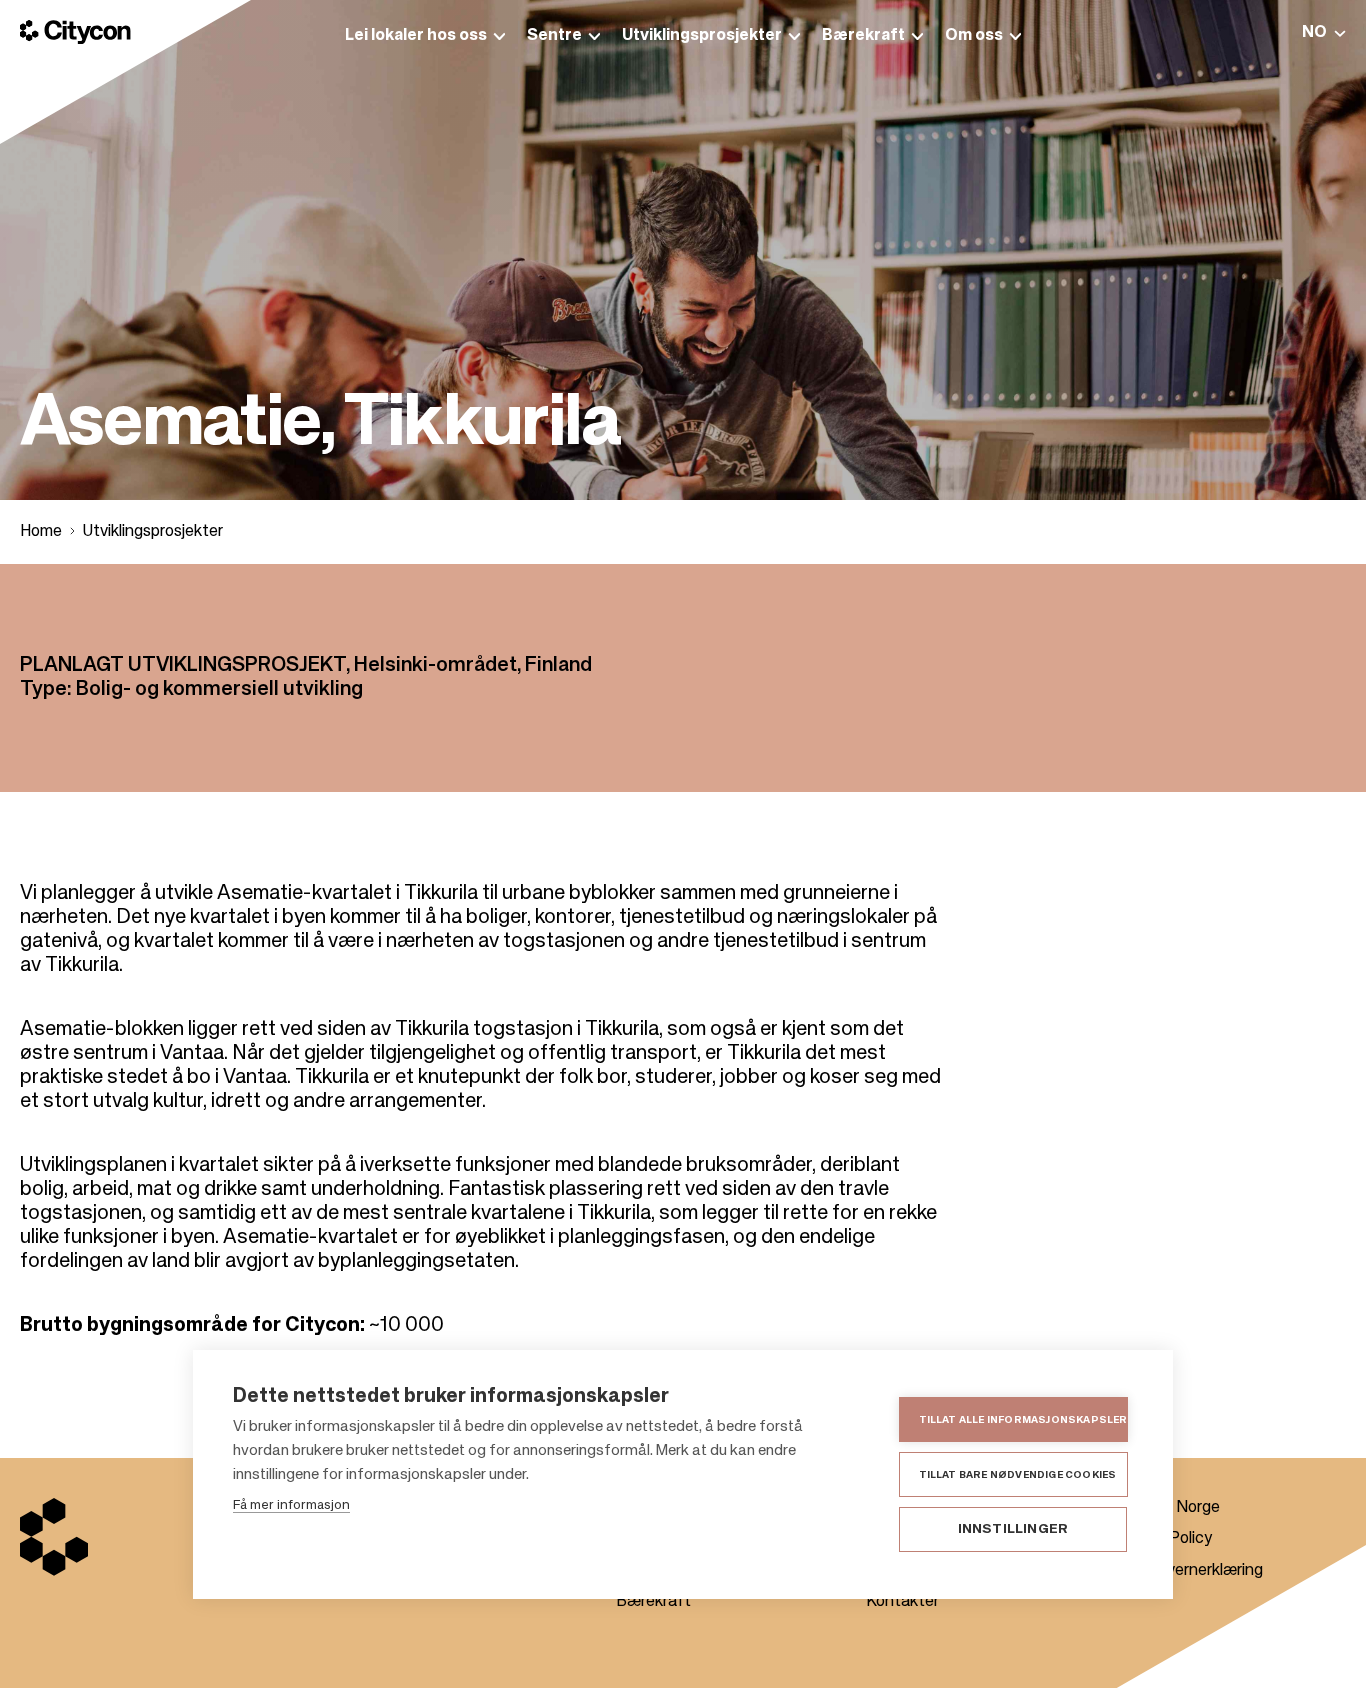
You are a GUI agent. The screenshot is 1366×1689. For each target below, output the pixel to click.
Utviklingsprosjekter (152, 532)
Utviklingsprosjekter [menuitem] (702, 36)
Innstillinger (1013, 1529)
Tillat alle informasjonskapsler (1023, 1420)
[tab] (1324, 32)
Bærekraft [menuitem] (863, 36)
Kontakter (902, 1602)
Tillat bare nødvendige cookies (1018, 1475)
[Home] (75, 32)
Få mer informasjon (291, 1505)
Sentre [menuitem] (554, 36)
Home (41, 532)
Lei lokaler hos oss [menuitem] (416, 36)
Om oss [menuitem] (974, 36)
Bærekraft (653, 1602)
